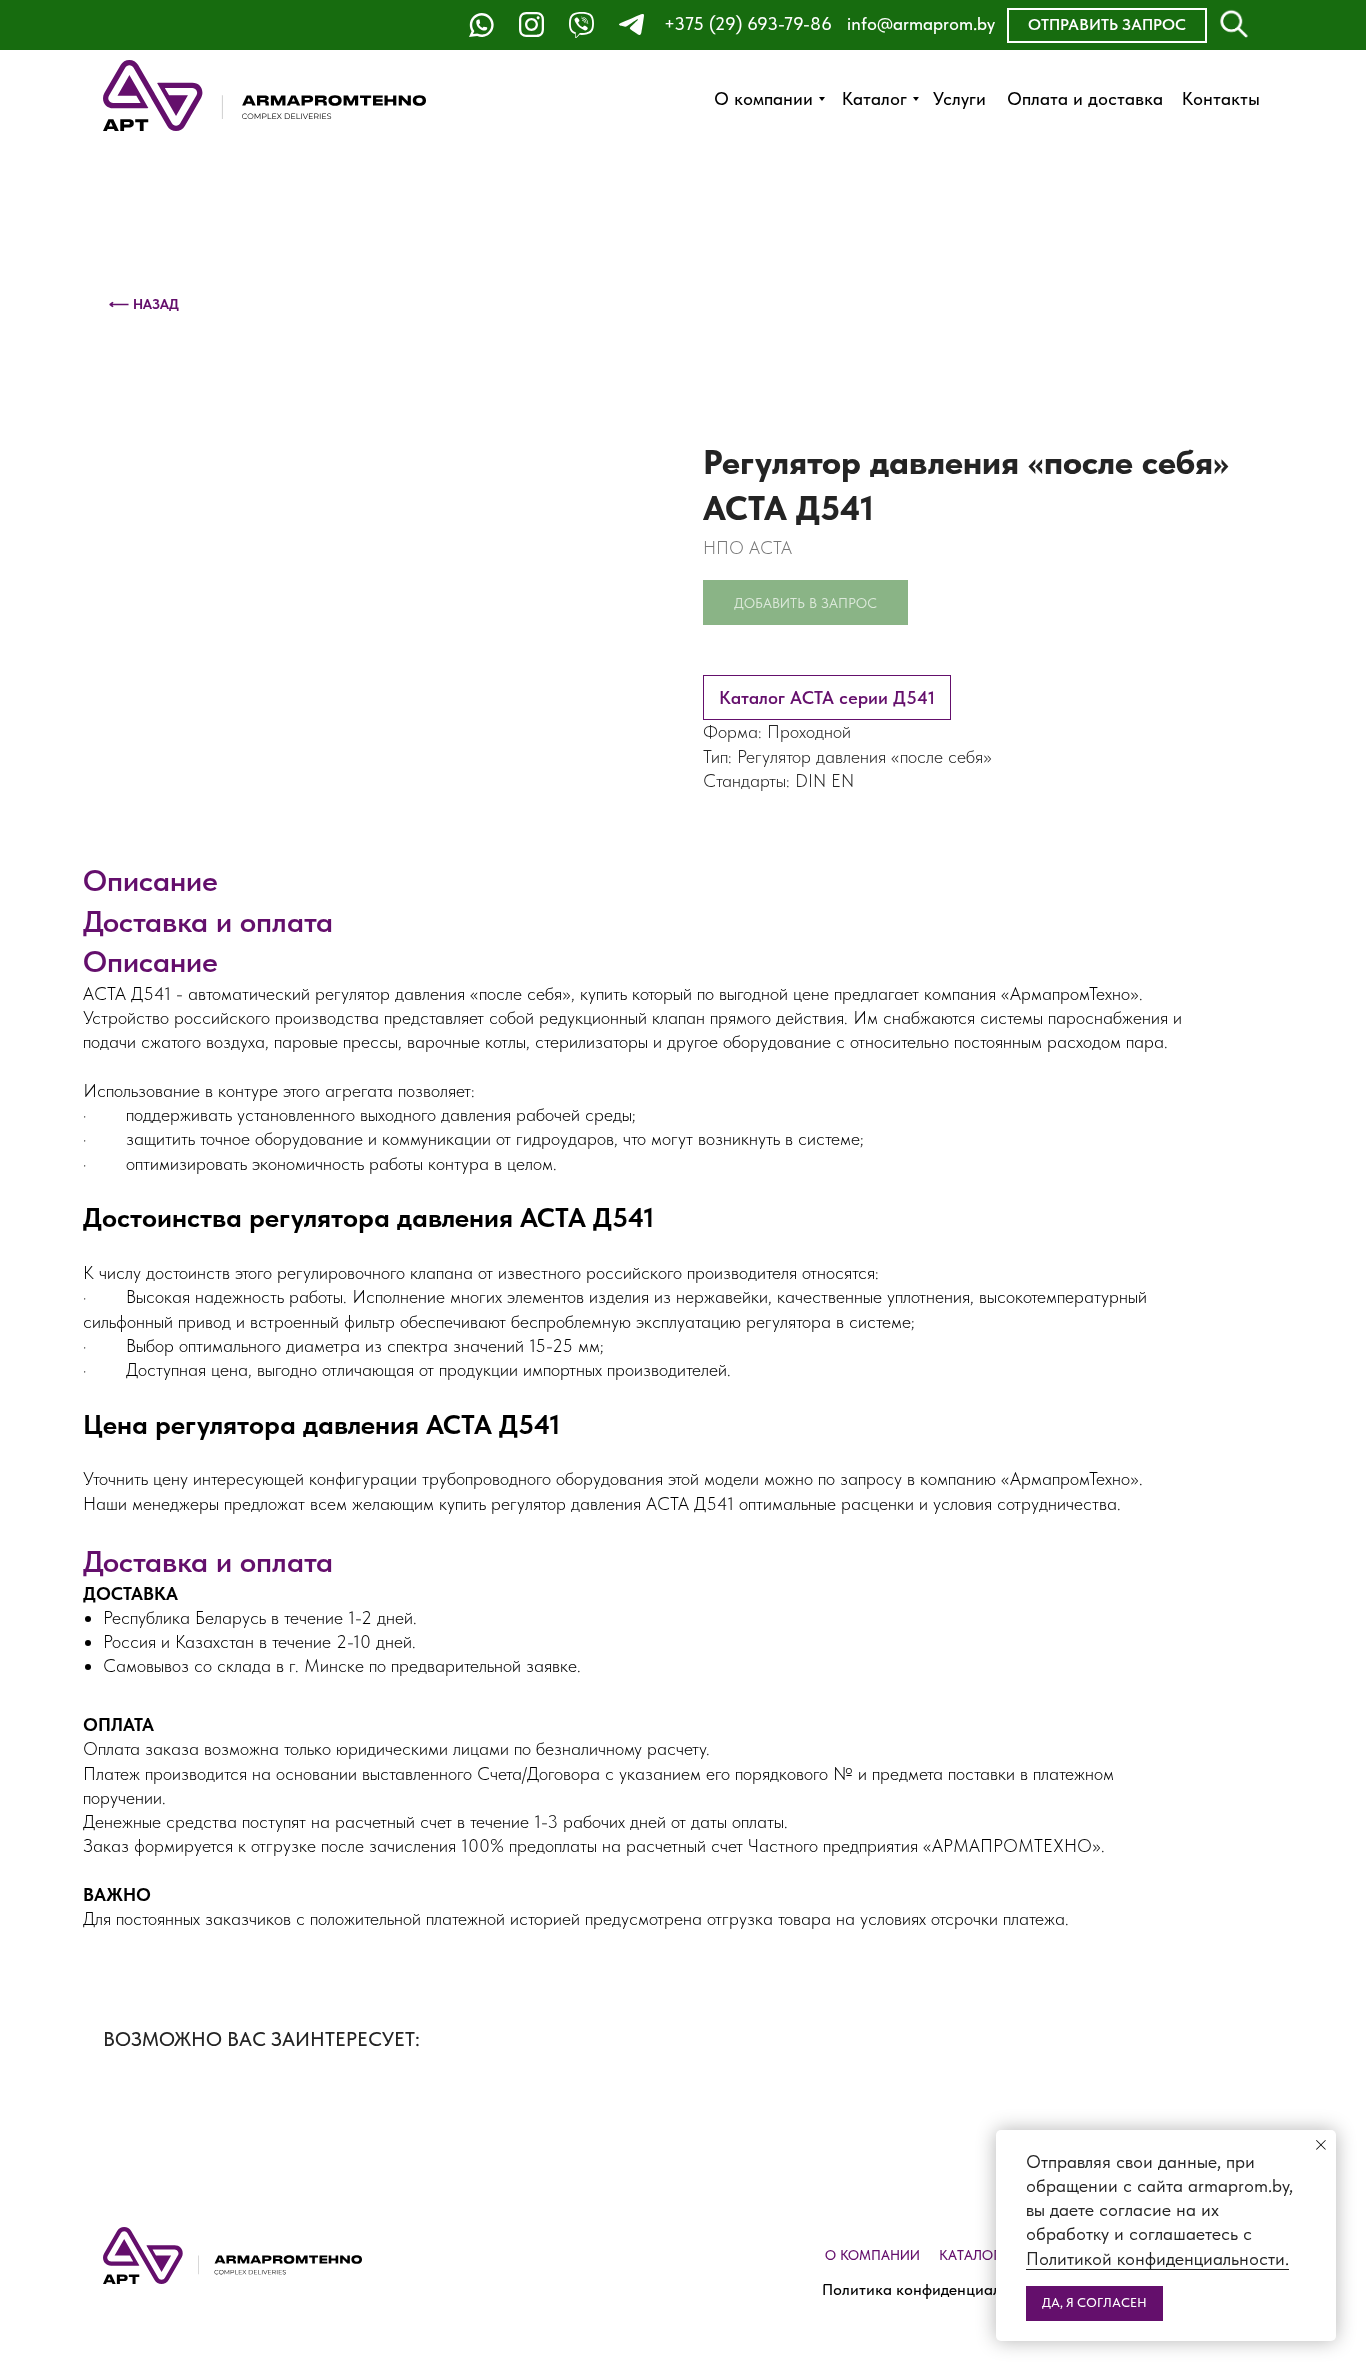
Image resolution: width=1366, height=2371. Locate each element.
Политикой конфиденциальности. (1157, 2258)
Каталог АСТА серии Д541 (827, 697)
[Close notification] (1321, 2145)
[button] (1107, 25)
